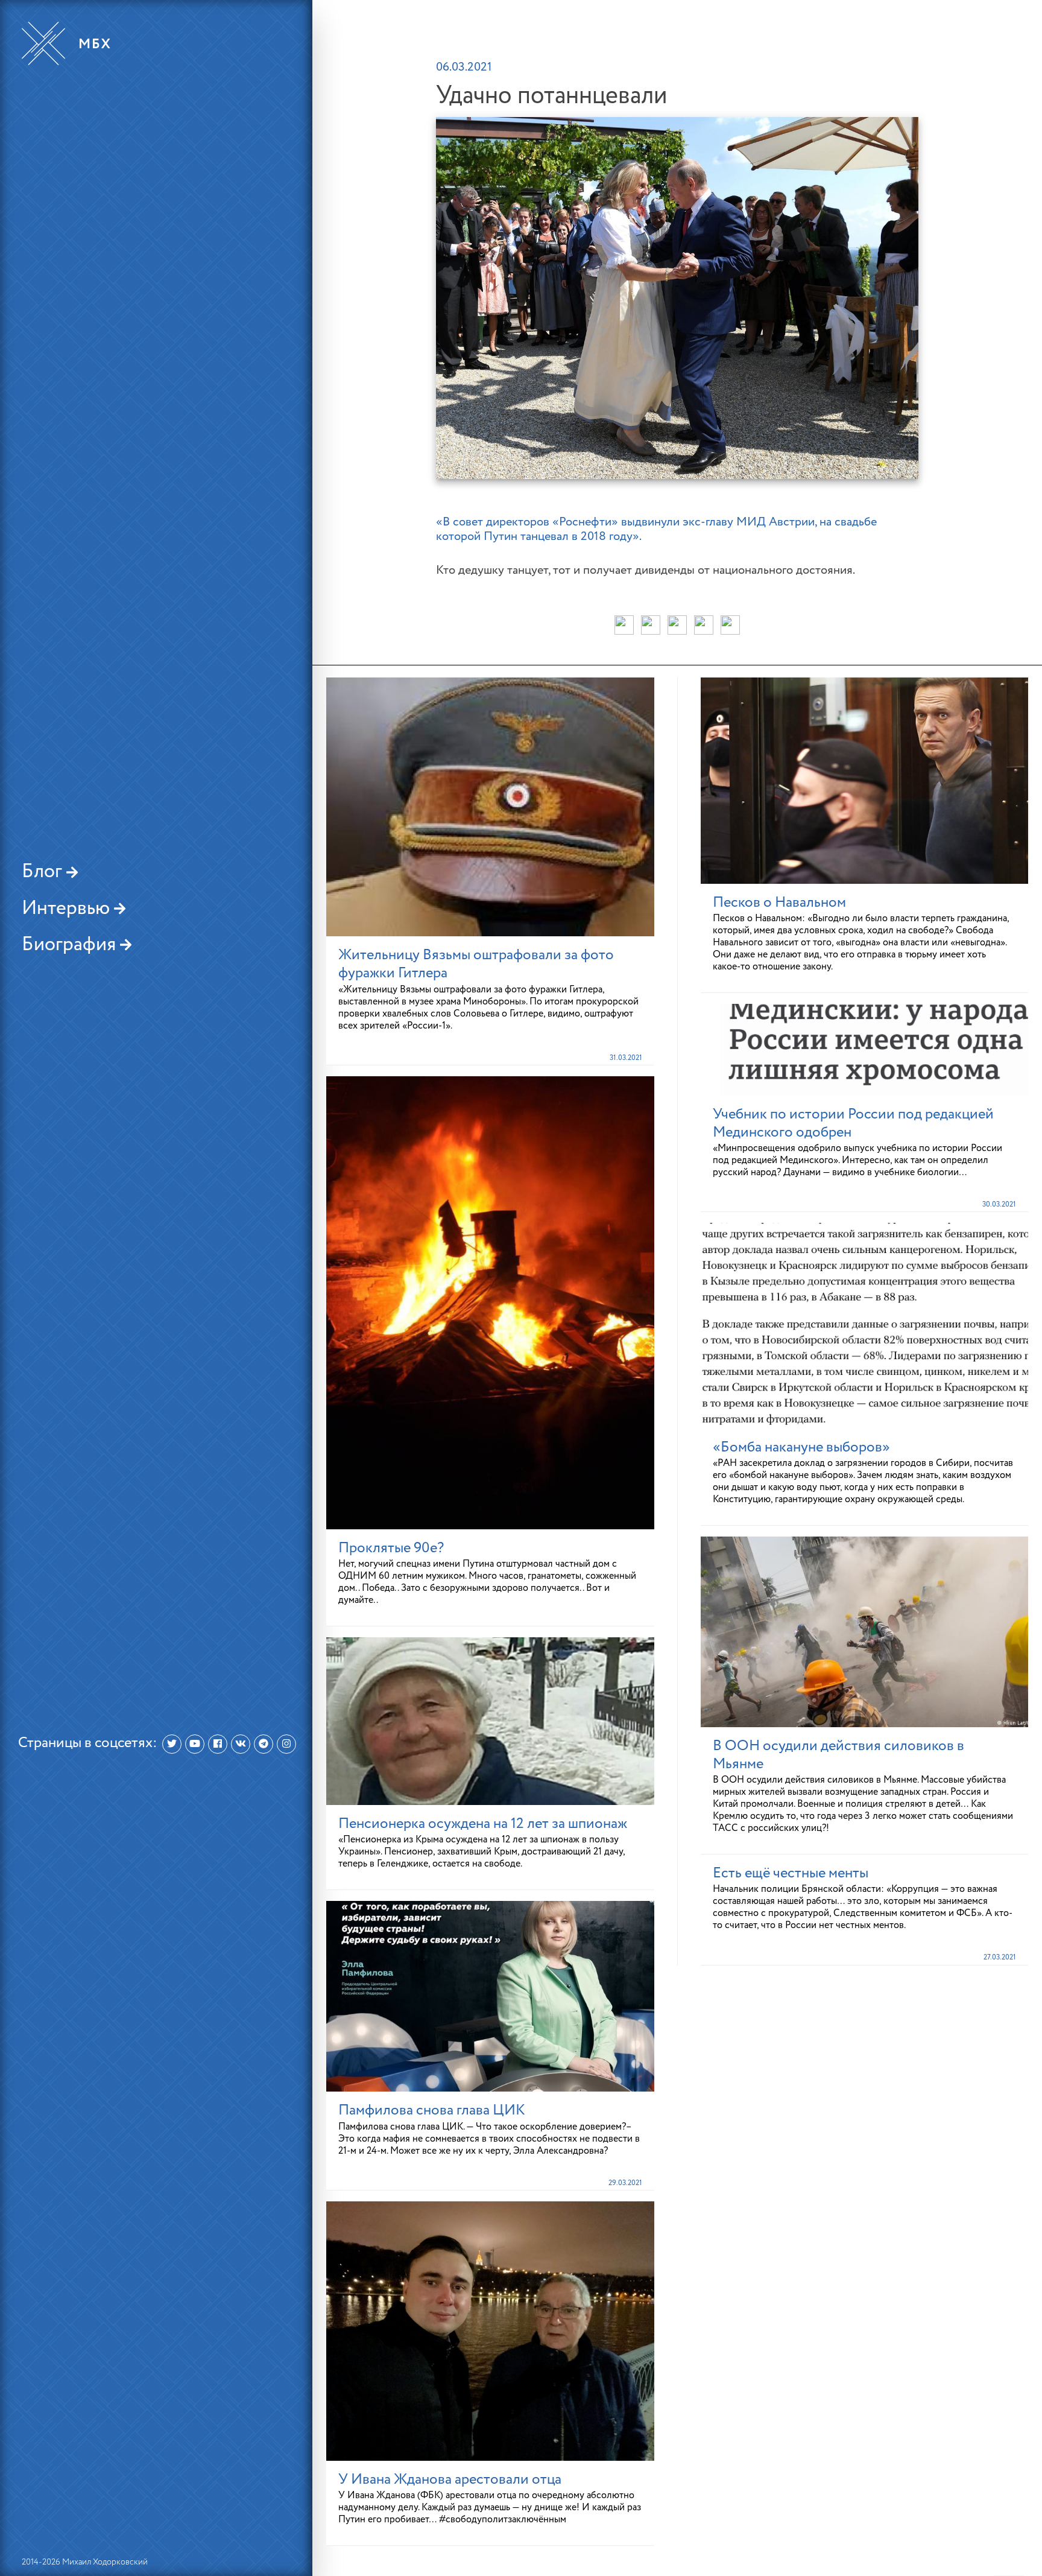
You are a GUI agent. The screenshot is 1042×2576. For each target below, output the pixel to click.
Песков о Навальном (779, 903)
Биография (71, 945)
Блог (44, 872)
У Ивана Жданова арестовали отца (450, 2479)
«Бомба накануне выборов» (801, 1447)
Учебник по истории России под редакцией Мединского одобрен (853, 1123)
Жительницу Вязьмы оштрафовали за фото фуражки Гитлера (476, 964)
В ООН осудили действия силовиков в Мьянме (838, 1755)
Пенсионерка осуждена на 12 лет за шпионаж (483, 1824)
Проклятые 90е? (391, 1548)
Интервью (68, 909)
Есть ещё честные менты (791, 1873)
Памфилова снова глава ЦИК (432, 2110)
